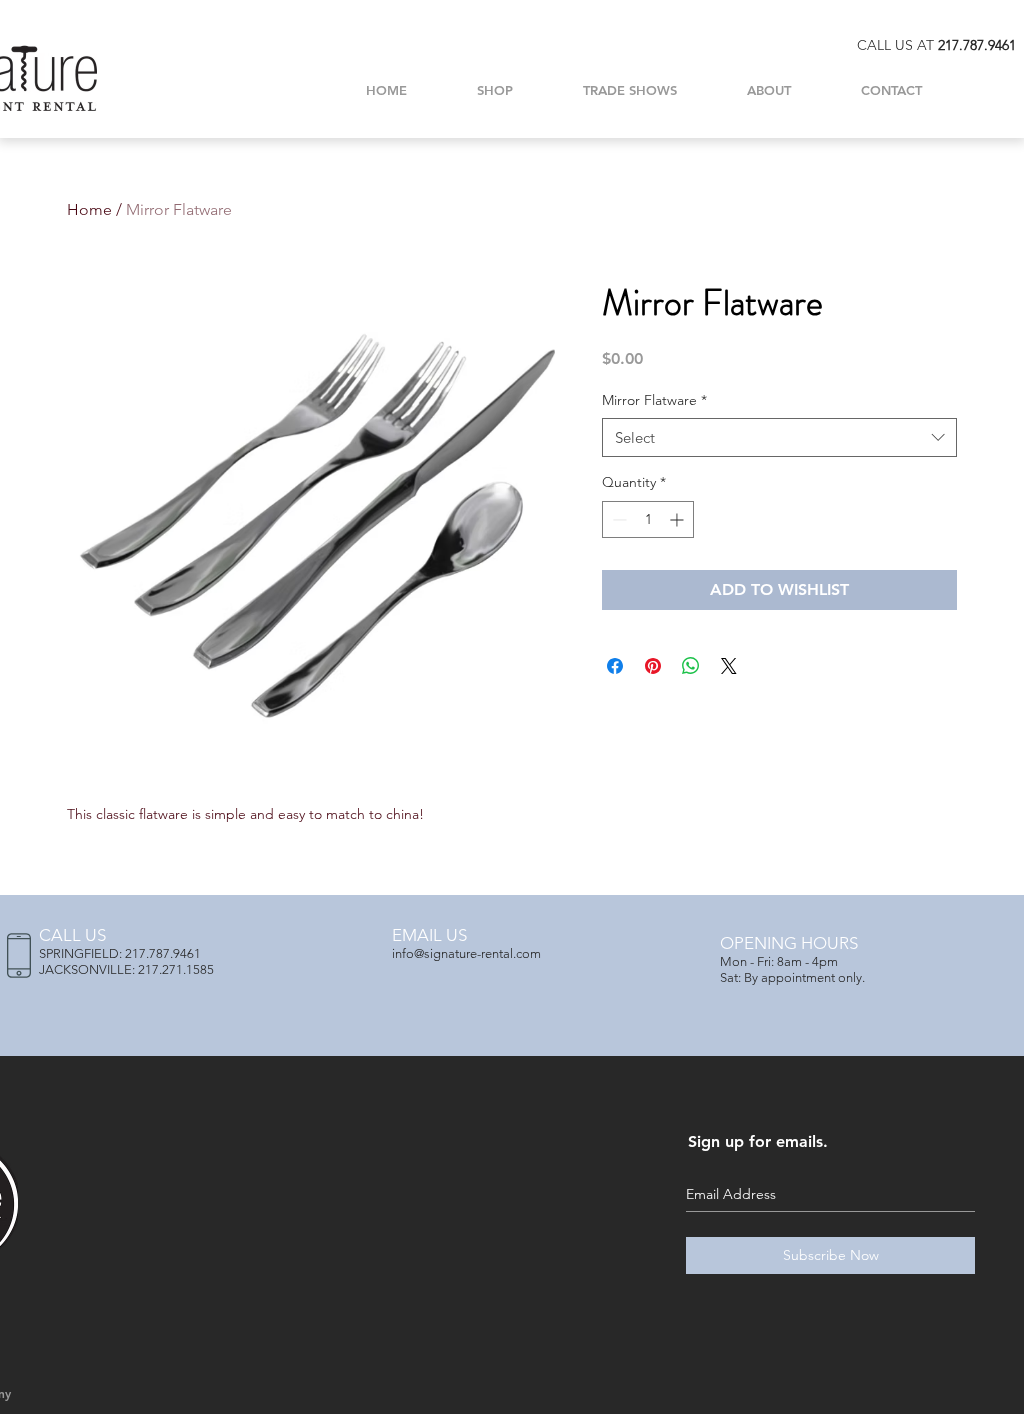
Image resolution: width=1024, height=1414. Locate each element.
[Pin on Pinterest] (653, 666)
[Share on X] (729, 666)
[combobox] (779, 437)
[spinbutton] (648, 519)
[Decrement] (617, 519)
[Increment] (678, 519)
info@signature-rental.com (466, 953)
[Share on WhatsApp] (691, 666)
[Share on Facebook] (615, 666)
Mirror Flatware (654, 400)
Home (89, 209)
